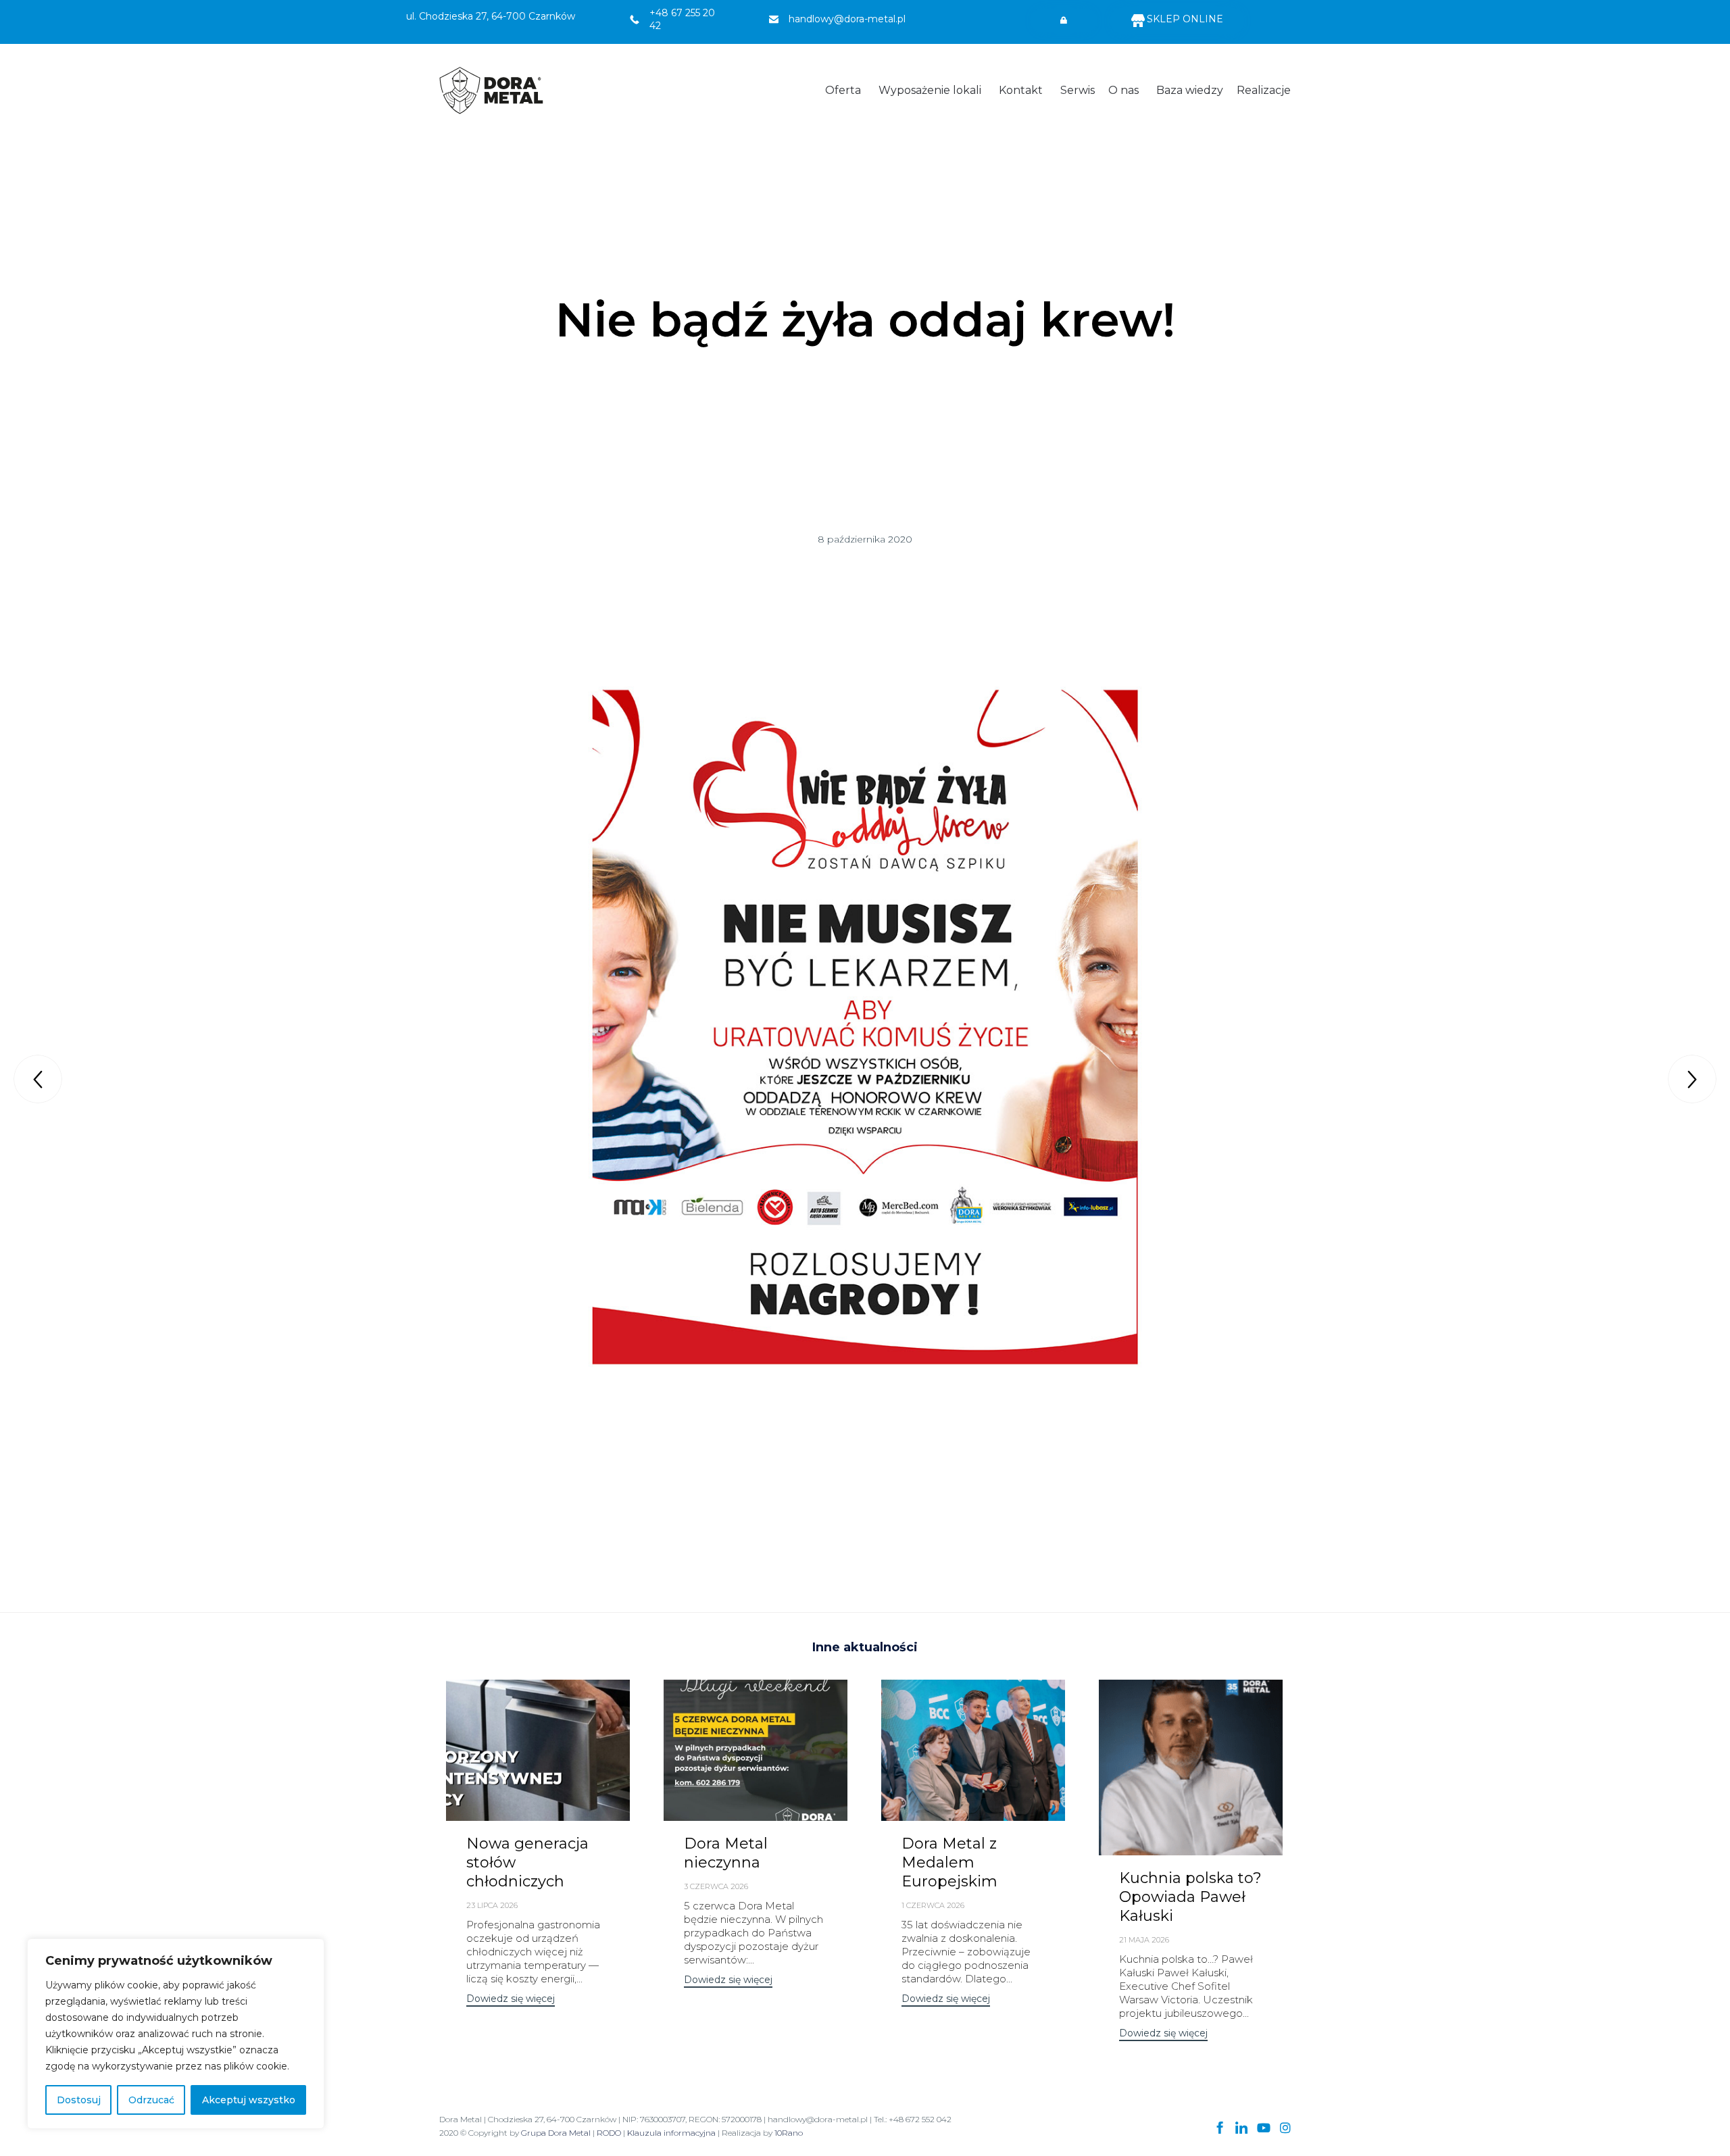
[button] (1064, 21)
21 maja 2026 (1144, 1940)
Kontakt (1021, 90)
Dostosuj (79, 2100)
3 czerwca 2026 (716, 1886)
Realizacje (1264, 90)
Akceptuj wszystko (249, 2100)
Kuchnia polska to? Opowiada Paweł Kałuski (1190, 1897)
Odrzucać (151, 2100)
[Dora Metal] (491, 91)
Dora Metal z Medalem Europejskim (949, 1862)
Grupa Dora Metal (556, 2133)
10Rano (789, 2133)
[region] (176, 2034)
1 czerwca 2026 (933, 1905)
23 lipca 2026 (492, 1905)
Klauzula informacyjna (671, 2133)
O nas (1123, 90)
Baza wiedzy (1190, 90)
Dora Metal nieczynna (726, 1853)
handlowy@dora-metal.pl (847, 19)
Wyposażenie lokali (930, 90)
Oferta (843, 90)
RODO (609, 2133)
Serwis (1078, 90)
